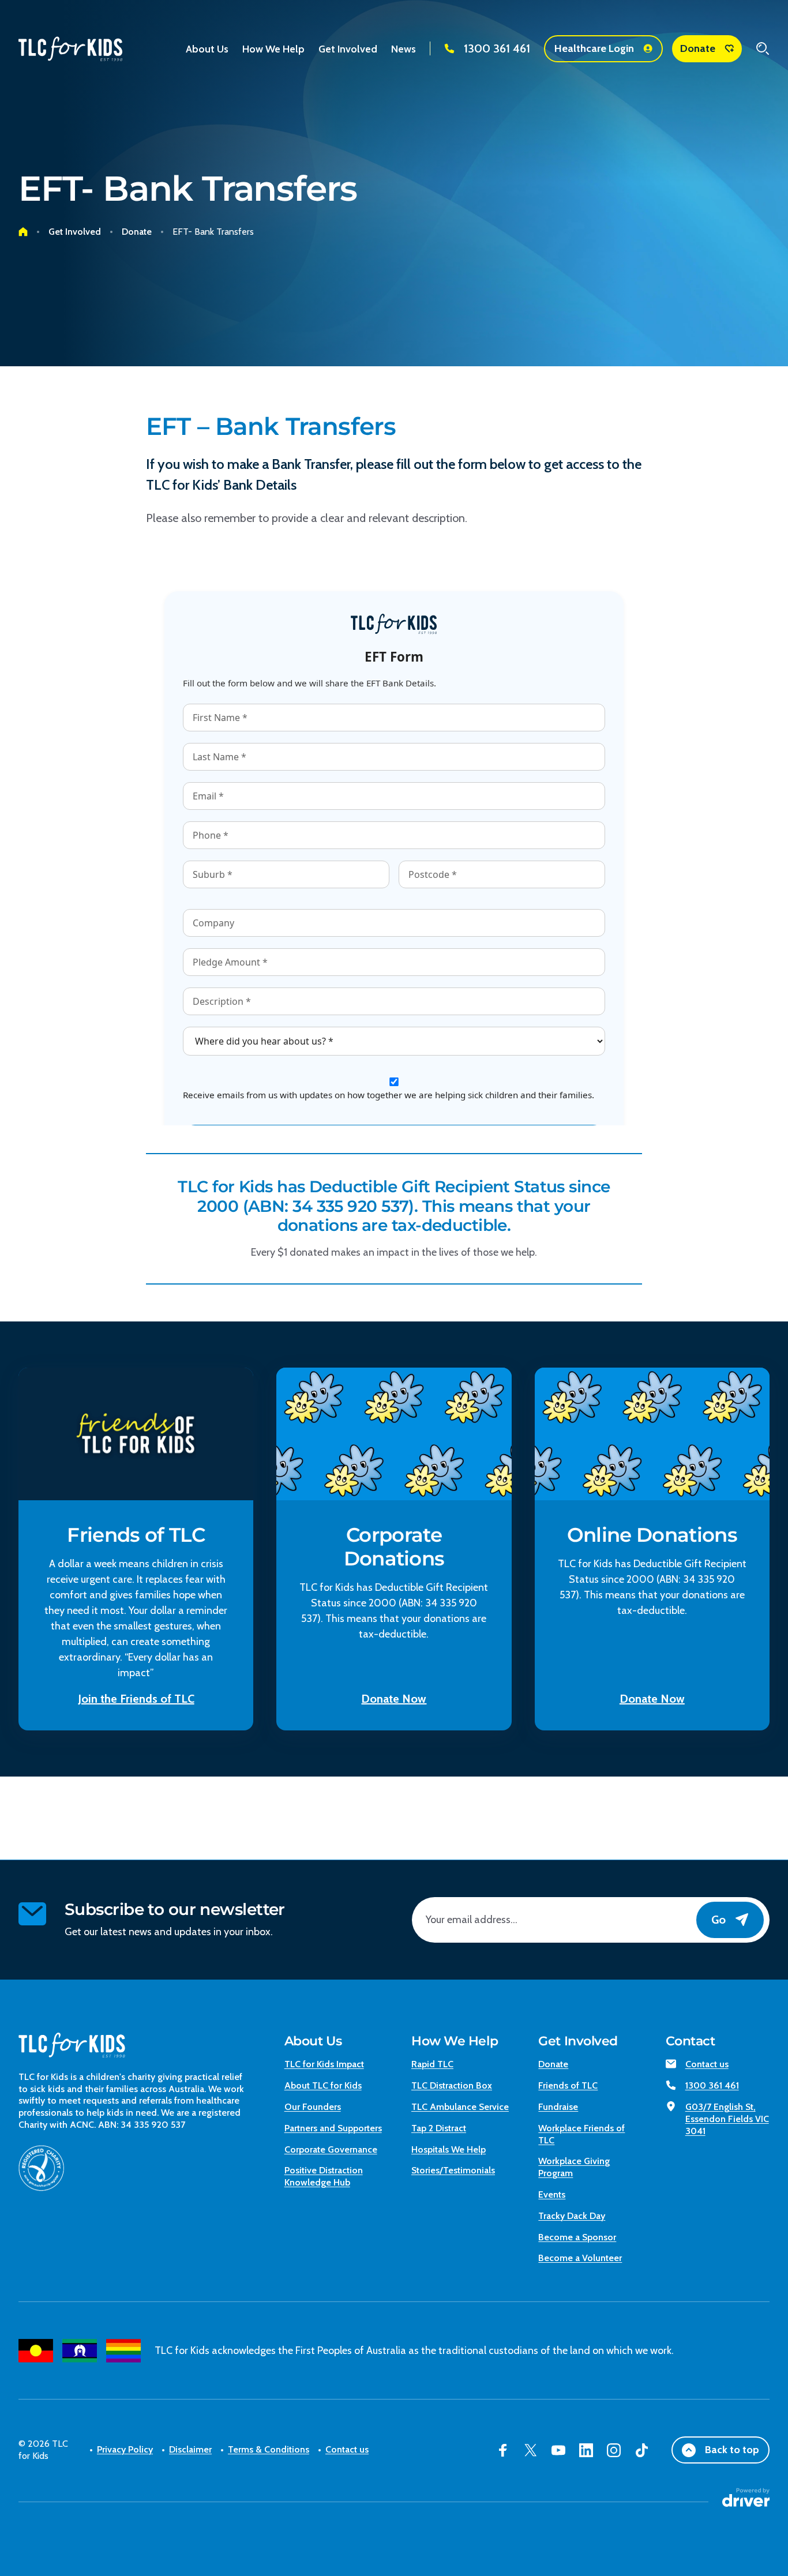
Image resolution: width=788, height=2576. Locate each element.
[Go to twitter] (531, 2450)
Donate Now (394, 1699)
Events (552, 2194)
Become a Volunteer (580, 2258)
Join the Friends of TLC (136, 1699)
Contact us (707, 2064)
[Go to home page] (23, 232)
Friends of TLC (568, 2085)
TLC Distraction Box (452, 2085)
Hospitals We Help (449, 2149)
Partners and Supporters (333, 2128)
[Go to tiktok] (641, 2450)
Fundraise (558, 2107)
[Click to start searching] (763, 48)
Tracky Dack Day (572, 2216)
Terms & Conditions (269, 2449)
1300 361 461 (497, 48)
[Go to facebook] (503, 2450)
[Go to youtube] (558, 2450)
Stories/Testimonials (453, 2170)
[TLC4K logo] (70, 49)
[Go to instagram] (614, 2450)
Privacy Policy (125, 2449)
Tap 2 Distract (439, 2128)
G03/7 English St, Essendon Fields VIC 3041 (727, 2119)
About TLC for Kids (323, 2085)
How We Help (455, 2041)
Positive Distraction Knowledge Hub (324, 2176)
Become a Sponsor (577, 2237)
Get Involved (578, 2041)
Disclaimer (190, 2449)
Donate (698, 48)
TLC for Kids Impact (324, 2064)
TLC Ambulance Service (460, 2107)
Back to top (732, 2450)
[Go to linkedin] (586, 2450)
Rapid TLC (432, 2064)
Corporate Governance (331, 2149)
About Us (313, 2041)
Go (718, 1920)
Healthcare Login (594, 48)
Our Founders (313, 2107)
